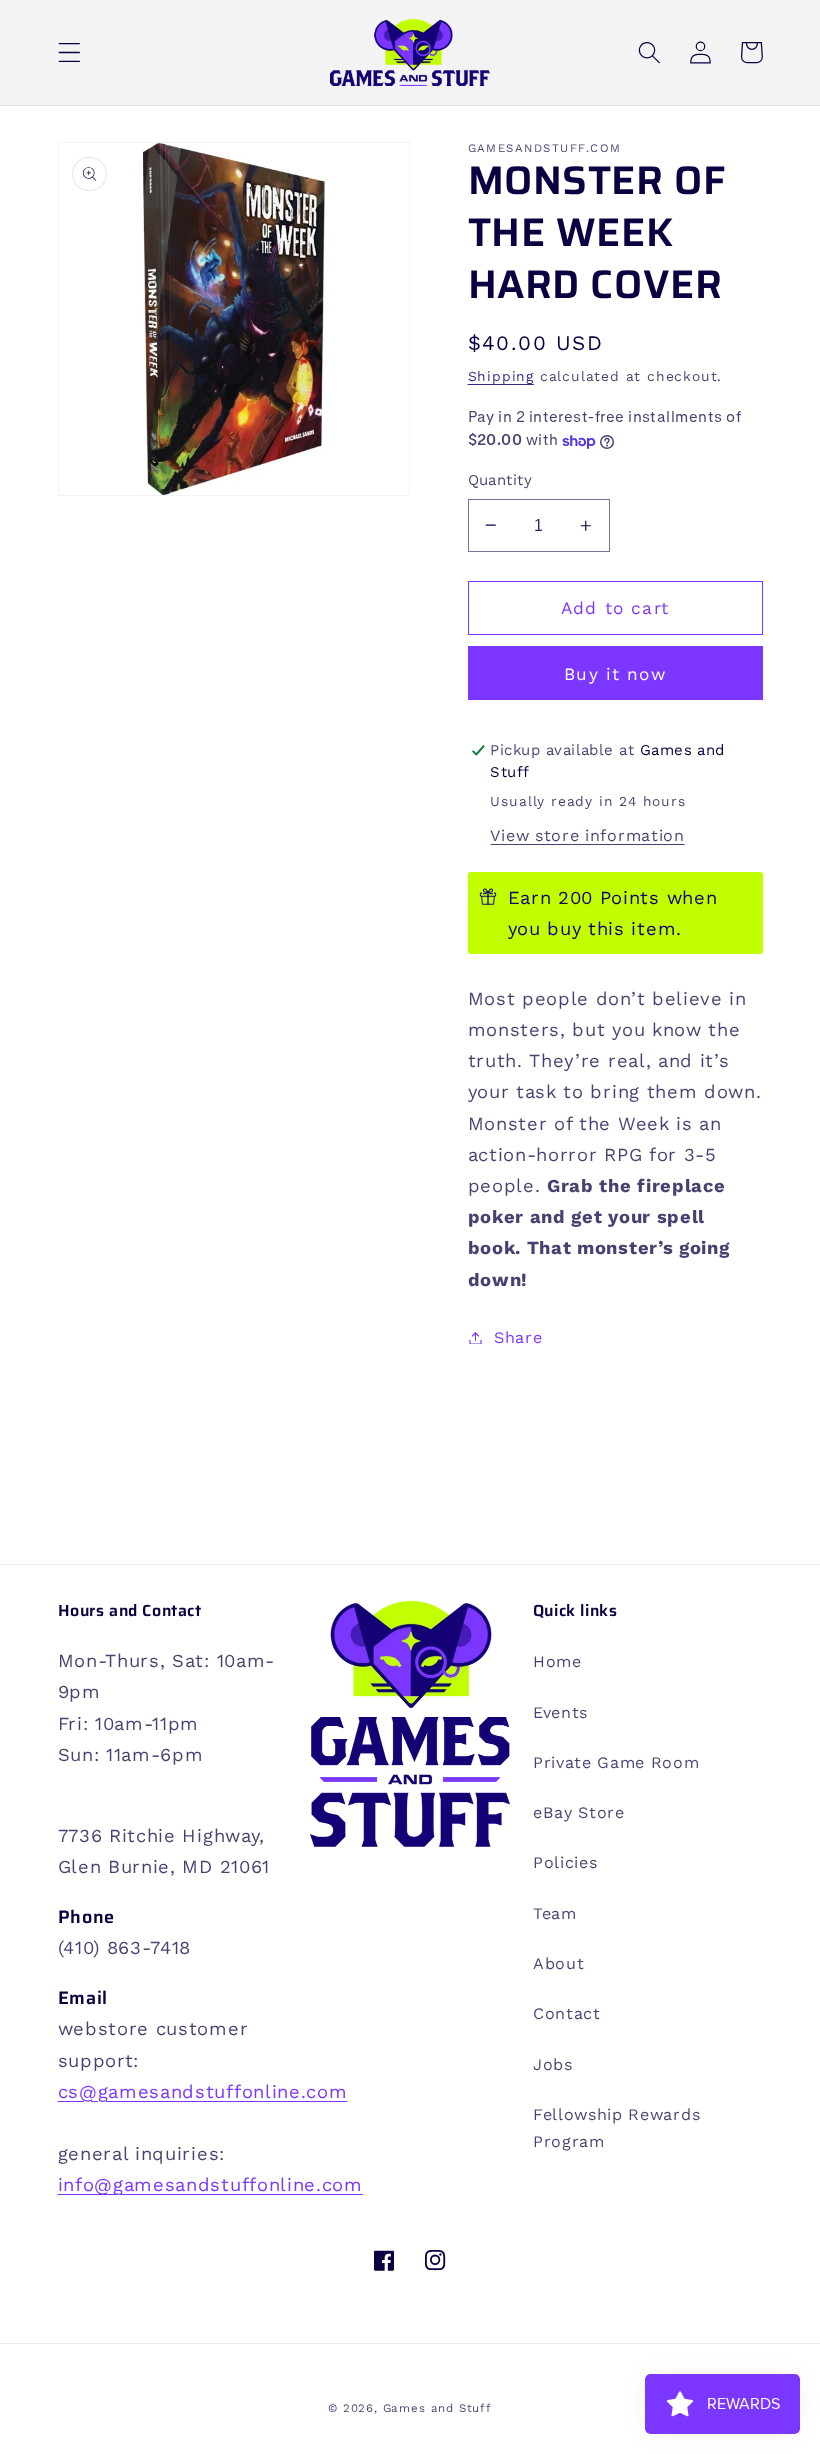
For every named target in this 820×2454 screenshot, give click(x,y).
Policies (565, 1862)
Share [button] (518, 1337)
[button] (69, 52)
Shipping (501, 376)
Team (555, 1913)
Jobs (553, 2064)
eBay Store (579, 1812)
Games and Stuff (437, 2408)
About (558, 1963)
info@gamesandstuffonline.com (210, 2184)
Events (560, 1712)
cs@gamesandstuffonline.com (203, 2091)
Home (557, 1661)
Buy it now (615, 674)
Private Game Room (616, 1762)
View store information (587, 835)
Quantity (500, 480)
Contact (567, 2013)
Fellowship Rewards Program (616, 2128)
